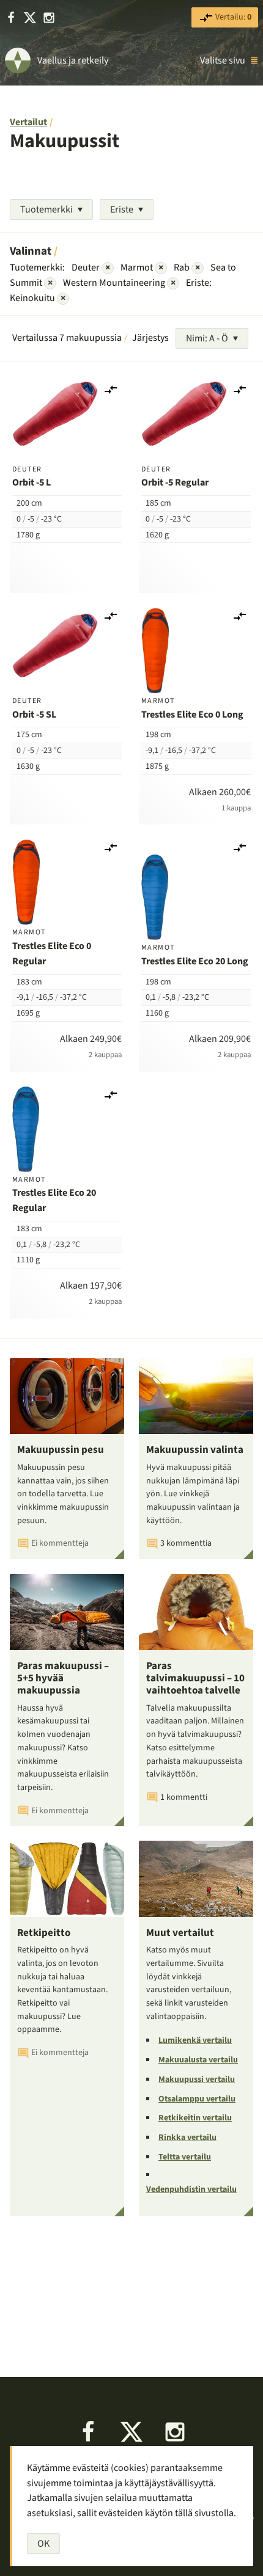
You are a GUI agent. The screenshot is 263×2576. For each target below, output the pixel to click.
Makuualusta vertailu (198, 2060)
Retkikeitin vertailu (195, 2118)
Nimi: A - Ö (207, 338)
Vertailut (28, 122)
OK (43, 2544)
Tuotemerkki (46, 209)
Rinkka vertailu (187, 2138)
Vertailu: (232, 17)
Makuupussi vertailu (197, 2079)
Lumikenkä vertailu (195, 2040)
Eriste (122, 209)
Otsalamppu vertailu (197, 2099)
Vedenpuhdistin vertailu (191, 2189)
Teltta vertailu (185, 2157)
